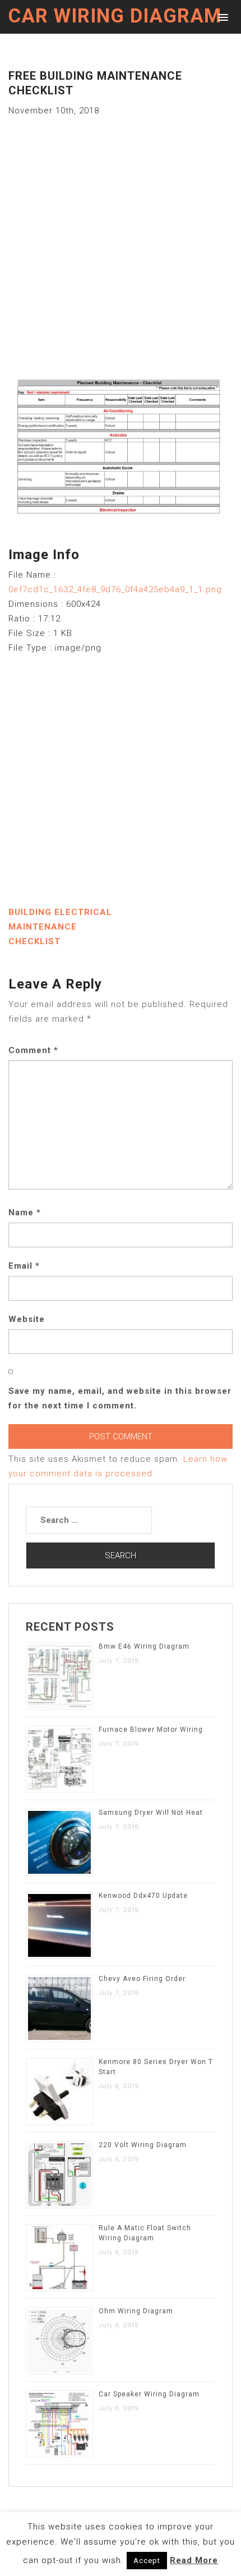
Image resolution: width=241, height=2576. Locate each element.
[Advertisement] (121, 239)
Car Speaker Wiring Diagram (149, 2394)
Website (27, 1319)
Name (25, 1212)
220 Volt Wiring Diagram (143, 2145)
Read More (194, 2560)
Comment (33, 1050)
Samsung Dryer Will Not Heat (151, 1813)
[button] (221, 17)
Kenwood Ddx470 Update (143, 1896)
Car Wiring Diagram (115, 16)
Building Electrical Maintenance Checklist (60, 927)
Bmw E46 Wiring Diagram (144, 1646)
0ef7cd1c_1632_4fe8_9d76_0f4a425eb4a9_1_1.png (115, 589)
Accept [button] (147, 2561)
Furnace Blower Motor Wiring (151, 1729)
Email (24, 1266)
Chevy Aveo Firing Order (142, 1979)
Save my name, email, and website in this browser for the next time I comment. (120, 1398)
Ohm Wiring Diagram (136, 2311)
